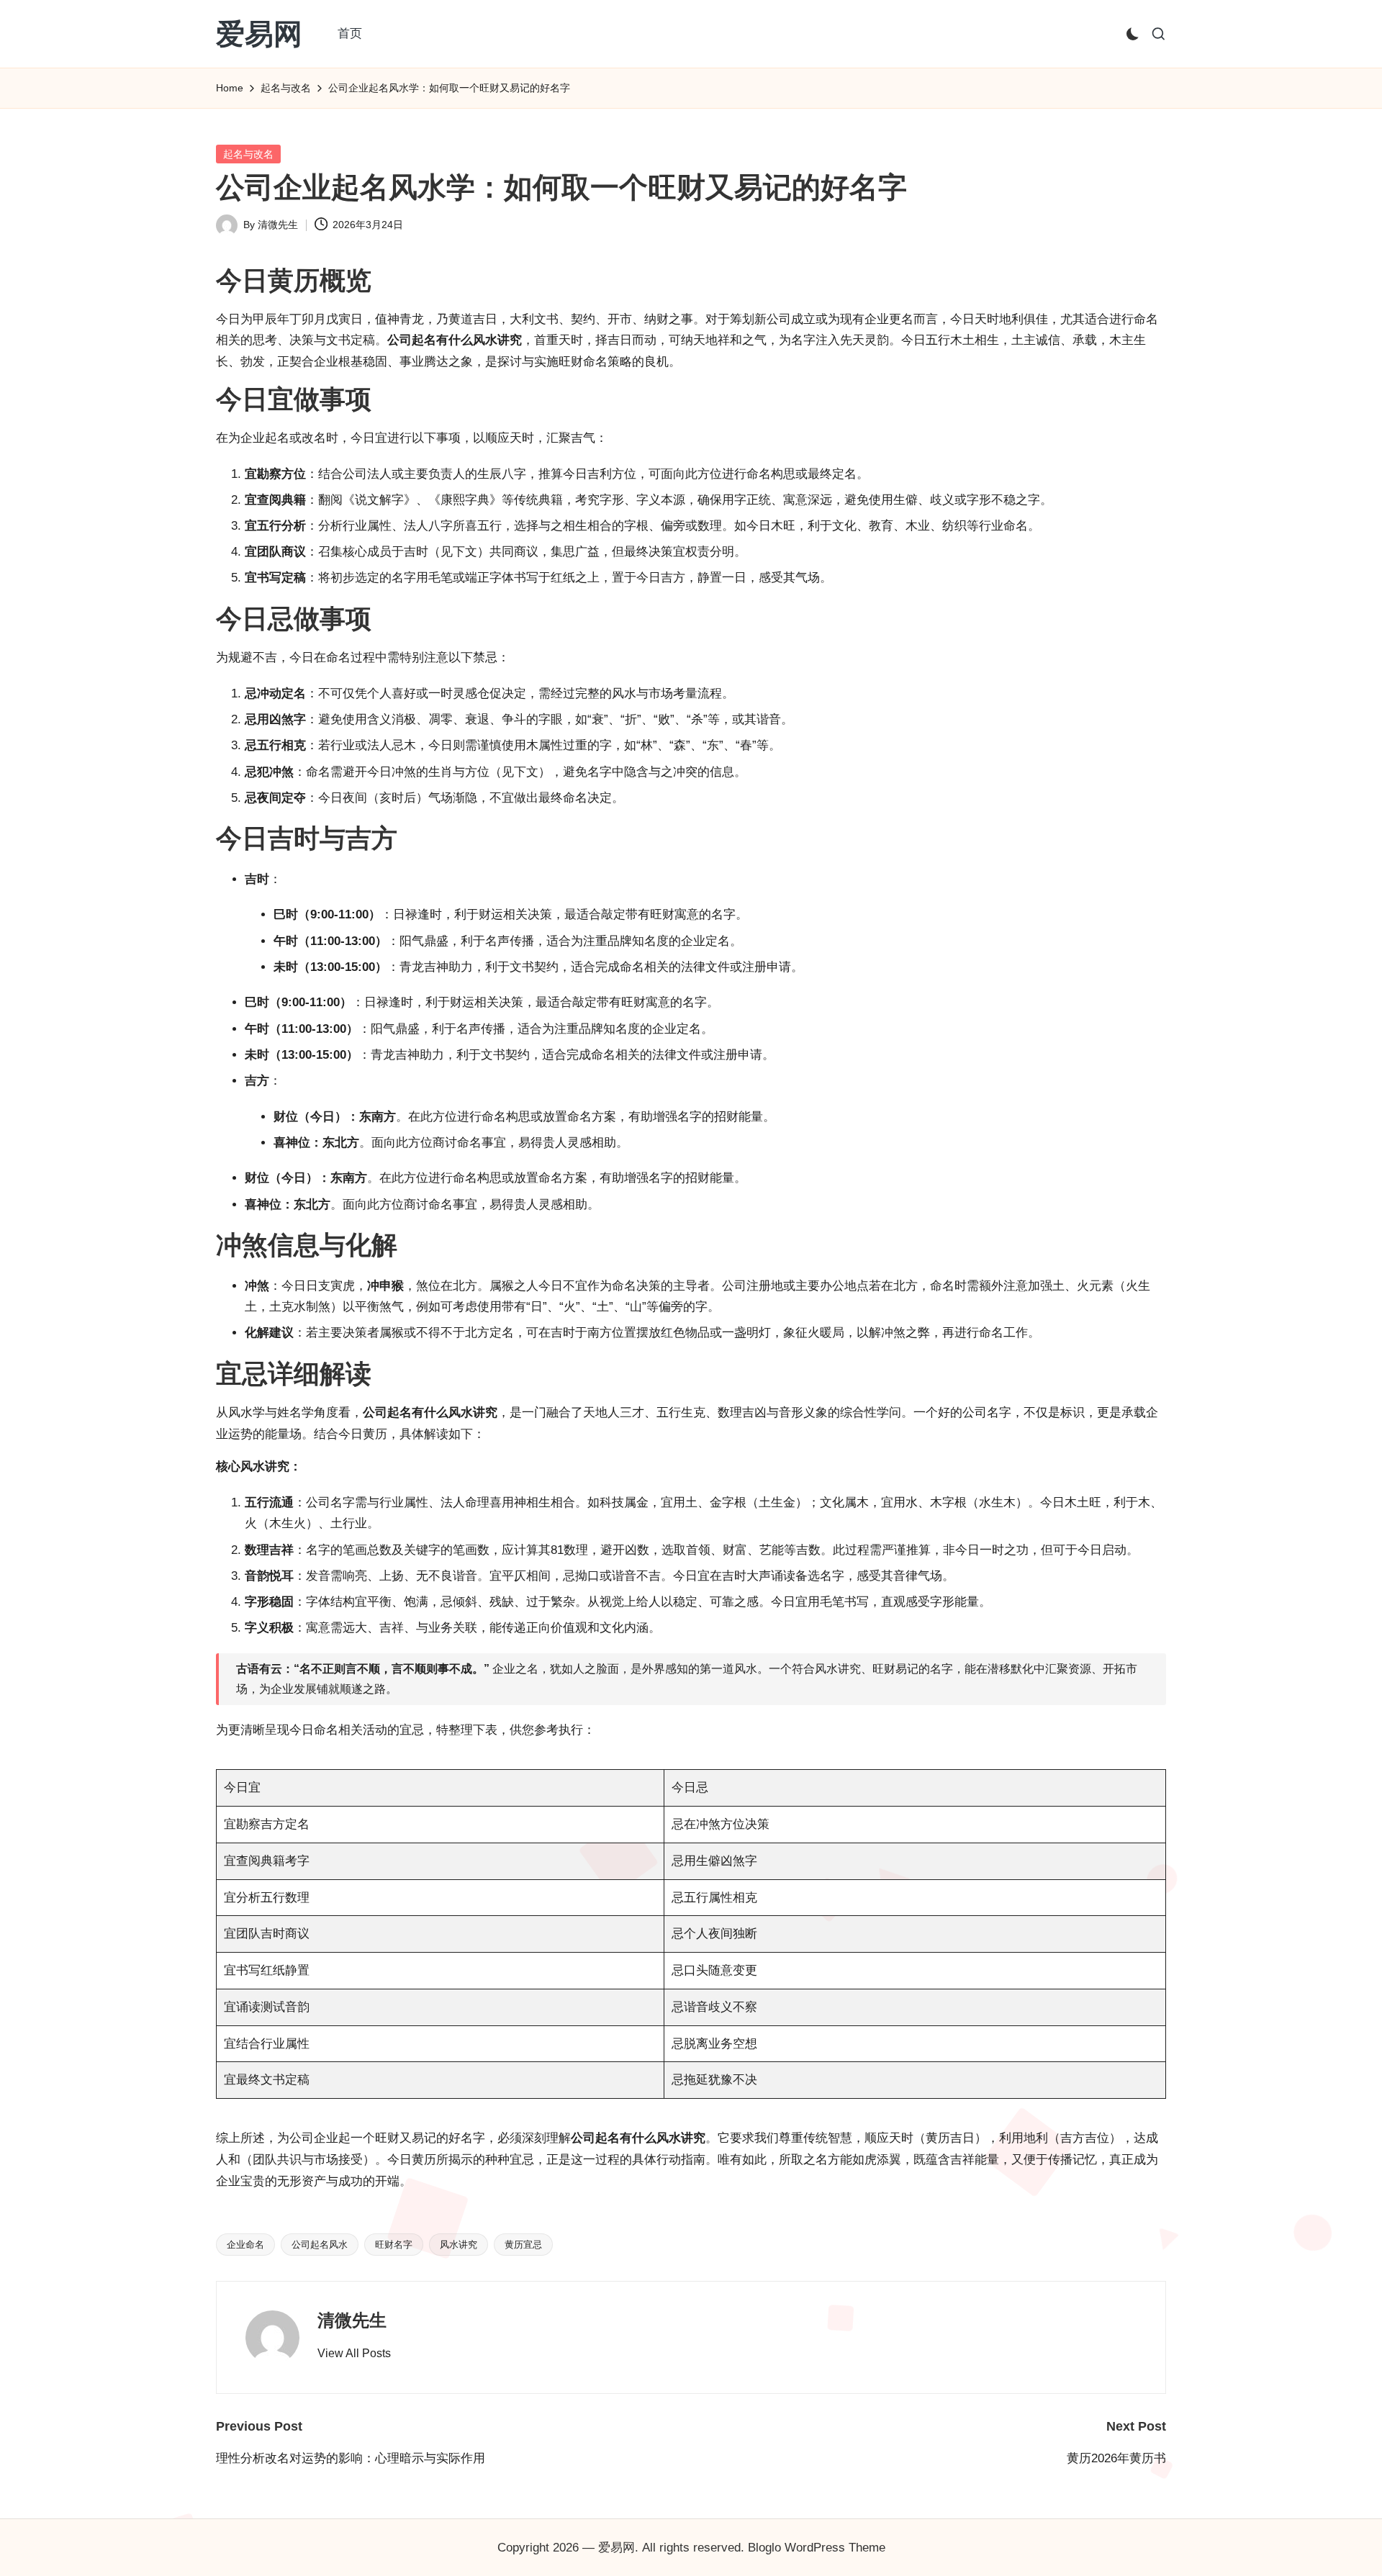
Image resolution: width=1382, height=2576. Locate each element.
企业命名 (245, 2245)
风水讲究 (459, 2245)
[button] (354, 2354)
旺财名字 (394, 2245)
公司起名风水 (320, 2245)
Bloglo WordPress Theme (817, 2548)
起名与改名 (248, 154)
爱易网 (259, 34)
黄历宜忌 (523, 2245)
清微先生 (352, 2320)
